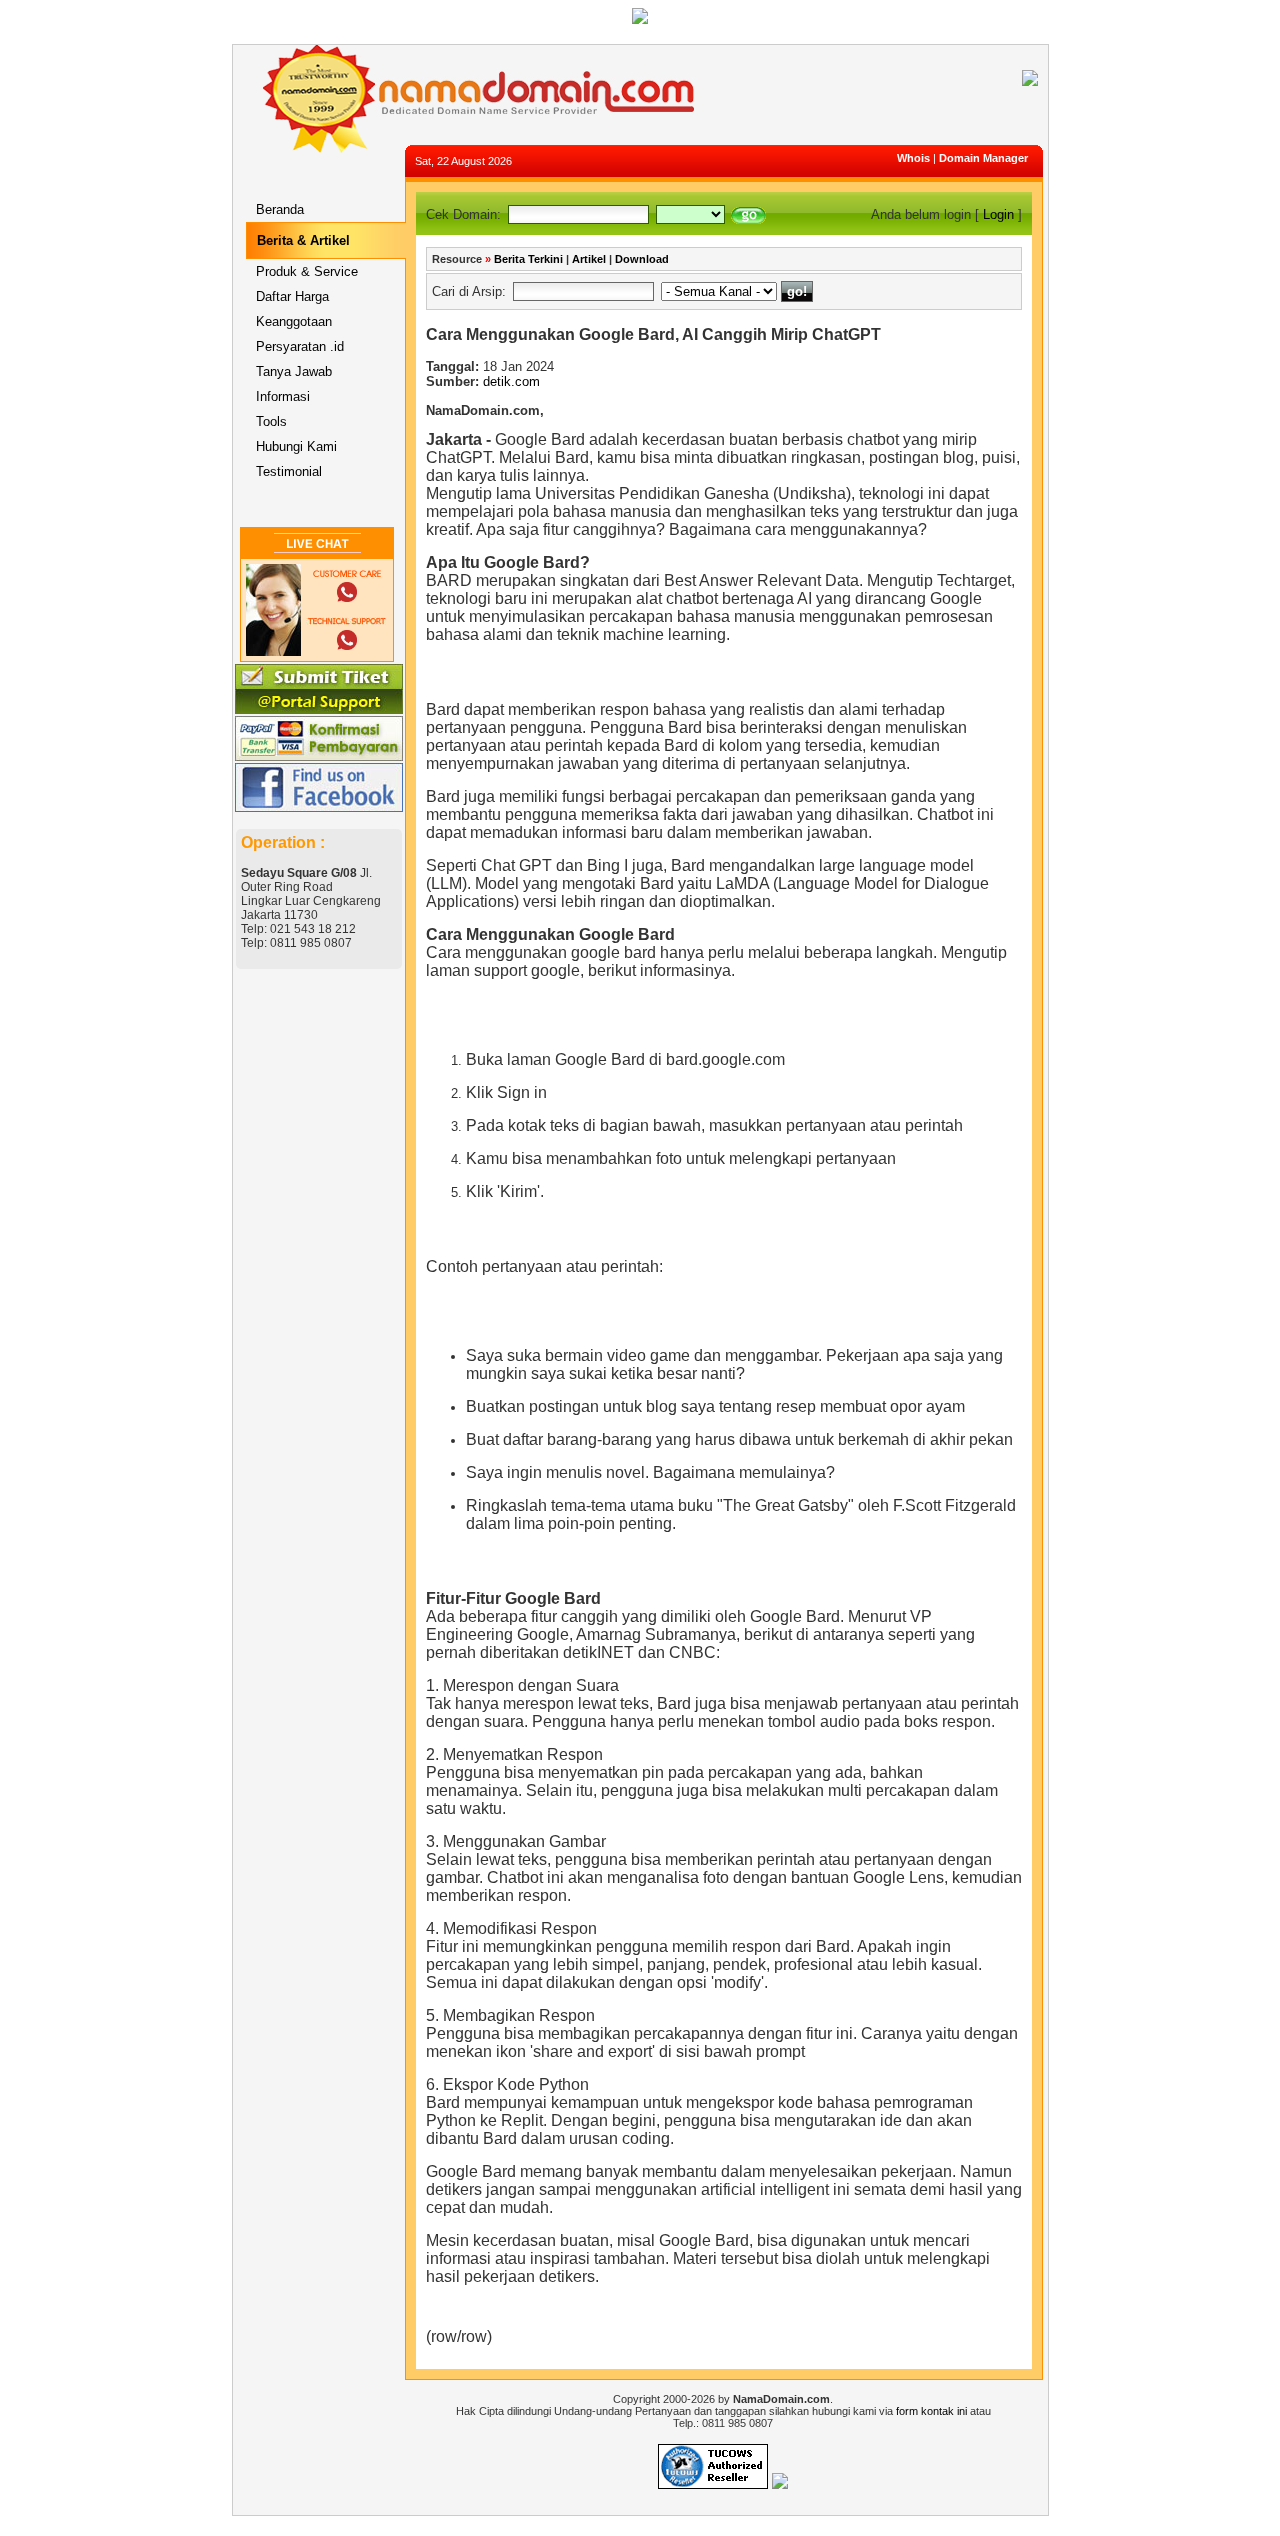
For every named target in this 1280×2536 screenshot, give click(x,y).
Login (998, 214)
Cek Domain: (463, 214)
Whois (913, 158)
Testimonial (289, 471)
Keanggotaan (294, 321)
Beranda (280, 209)
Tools (271, 421)
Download (642, 259)
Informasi (283, 396)
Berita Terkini (528, 259)
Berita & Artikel (303, 240)
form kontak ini (931, 2411)
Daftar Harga (292, 296)
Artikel (589, 259)
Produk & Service (307, 271)
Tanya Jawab (294, 371)
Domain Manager (983, 158)
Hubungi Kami (296, 446)
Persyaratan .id (300, 346)
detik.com (511, 381)
